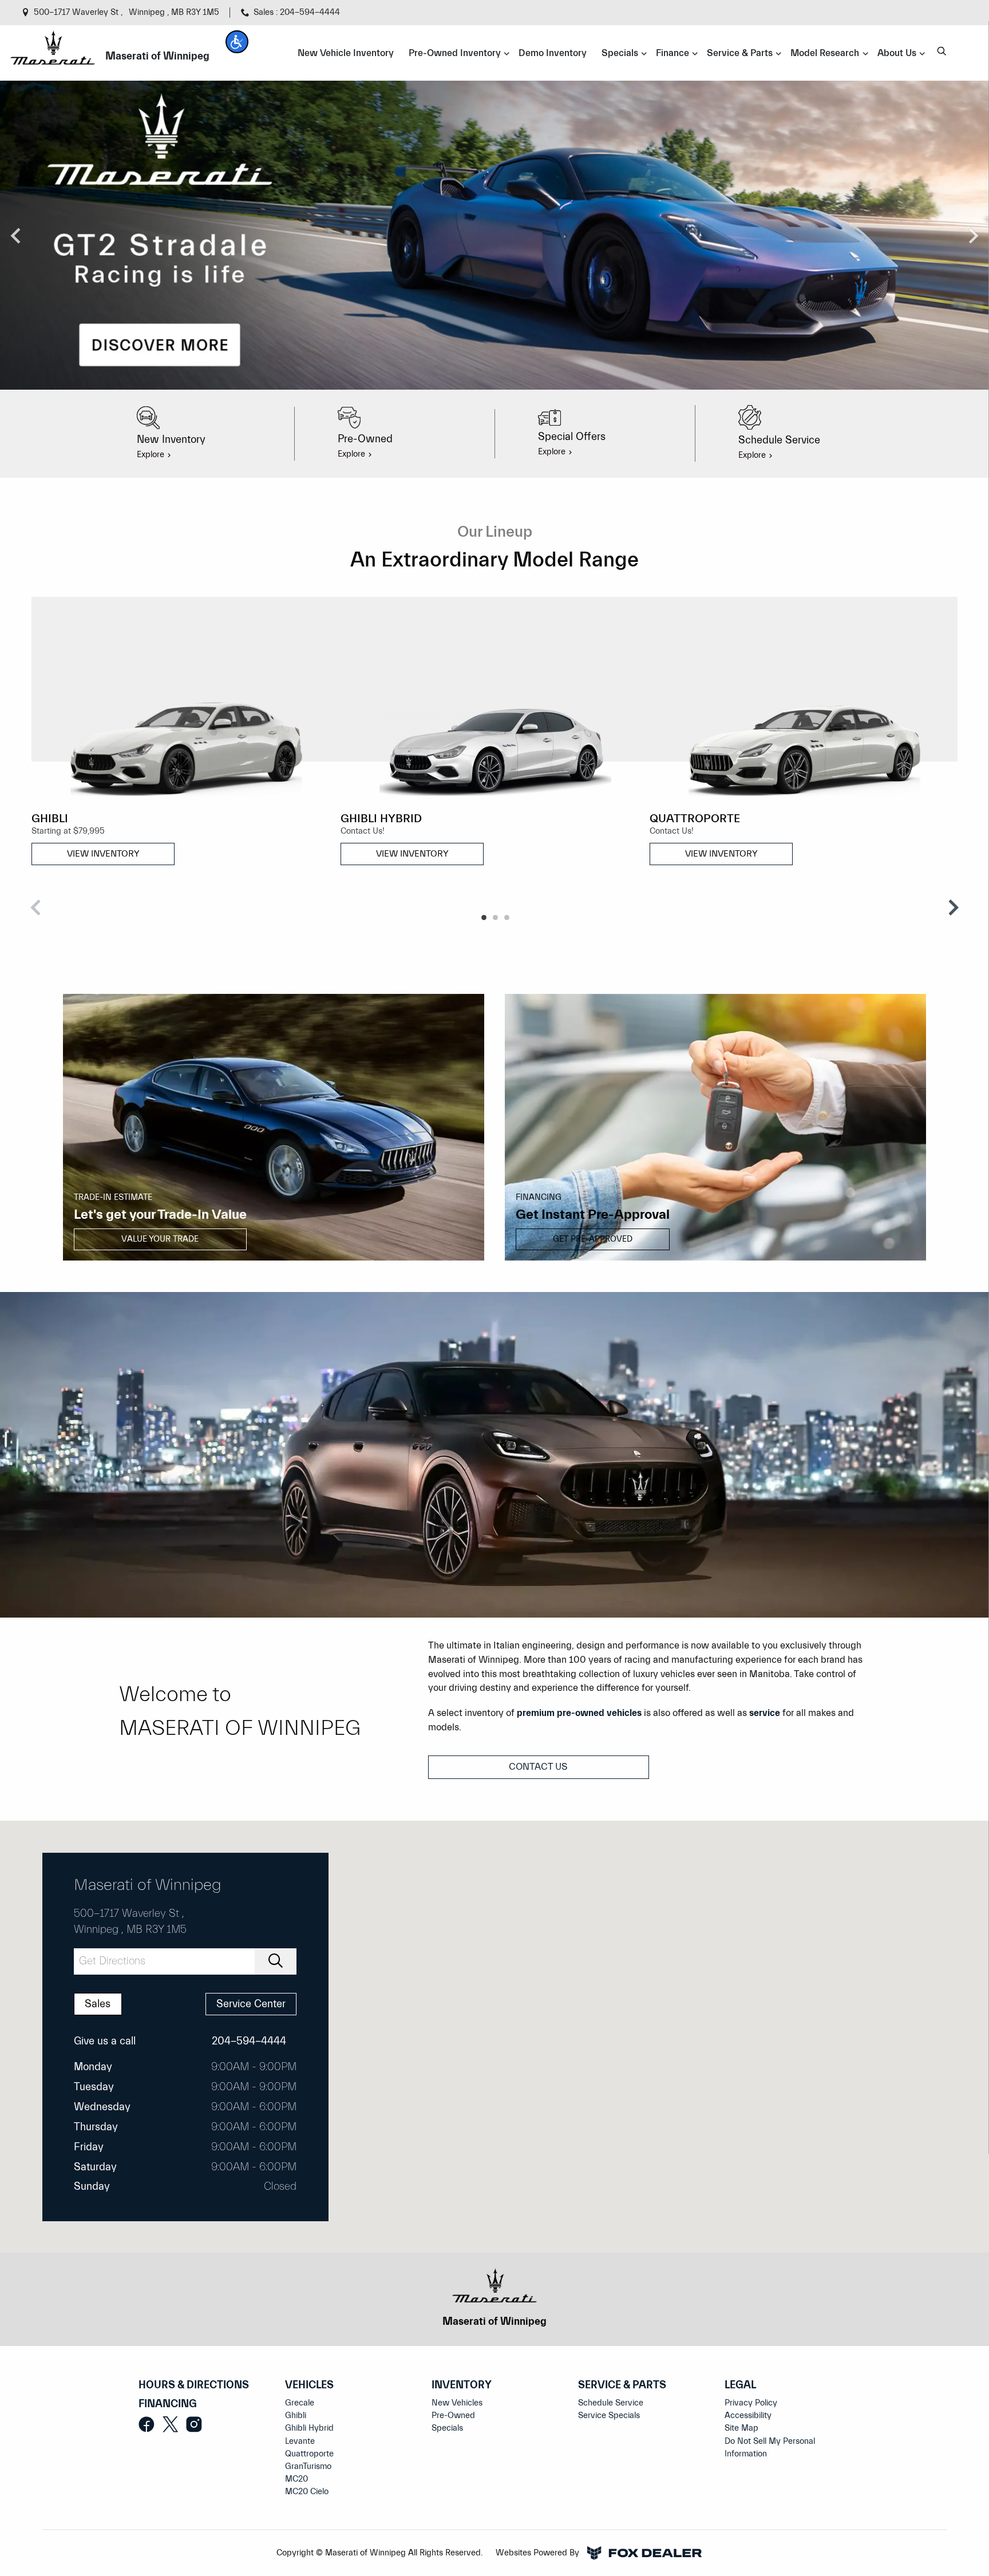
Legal (740, 2385)
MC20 (296, 2479)
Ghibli (296, 2416)
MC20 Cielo (307, 2492)
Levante (300, 2441)
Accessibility (748, 2416)
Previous (16, 235)
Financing (168, 2404)
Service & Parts (622, 2385)
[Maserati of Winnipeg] (52, 47)
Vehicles (309, 2385)
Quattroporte (309, 2454)
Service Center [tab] (251, 2004)
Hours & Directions (194, 2385)
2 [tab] (494, 918)
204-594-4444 (249, 2041)
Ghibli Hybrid (309, 2428)
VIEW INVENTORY (103, 854)
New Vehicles (457, 2403)
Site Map (741, 2428)
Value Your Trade (160, 1239)
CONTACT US (538, 1767)
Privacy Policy (751, 2403)
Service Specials (609, 2416)
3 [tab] (506, 918)
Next (973, 235)
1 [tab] (483, 918)
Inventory (462, 2385)
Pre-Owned (453, 2416)
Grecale (300, 2403)
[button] (237, 42)
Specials (447, 2428)
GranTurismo (308, 2466)
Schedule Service (611, 2403)
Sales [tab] (98, 2004)
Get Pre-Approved (593, 1239)
